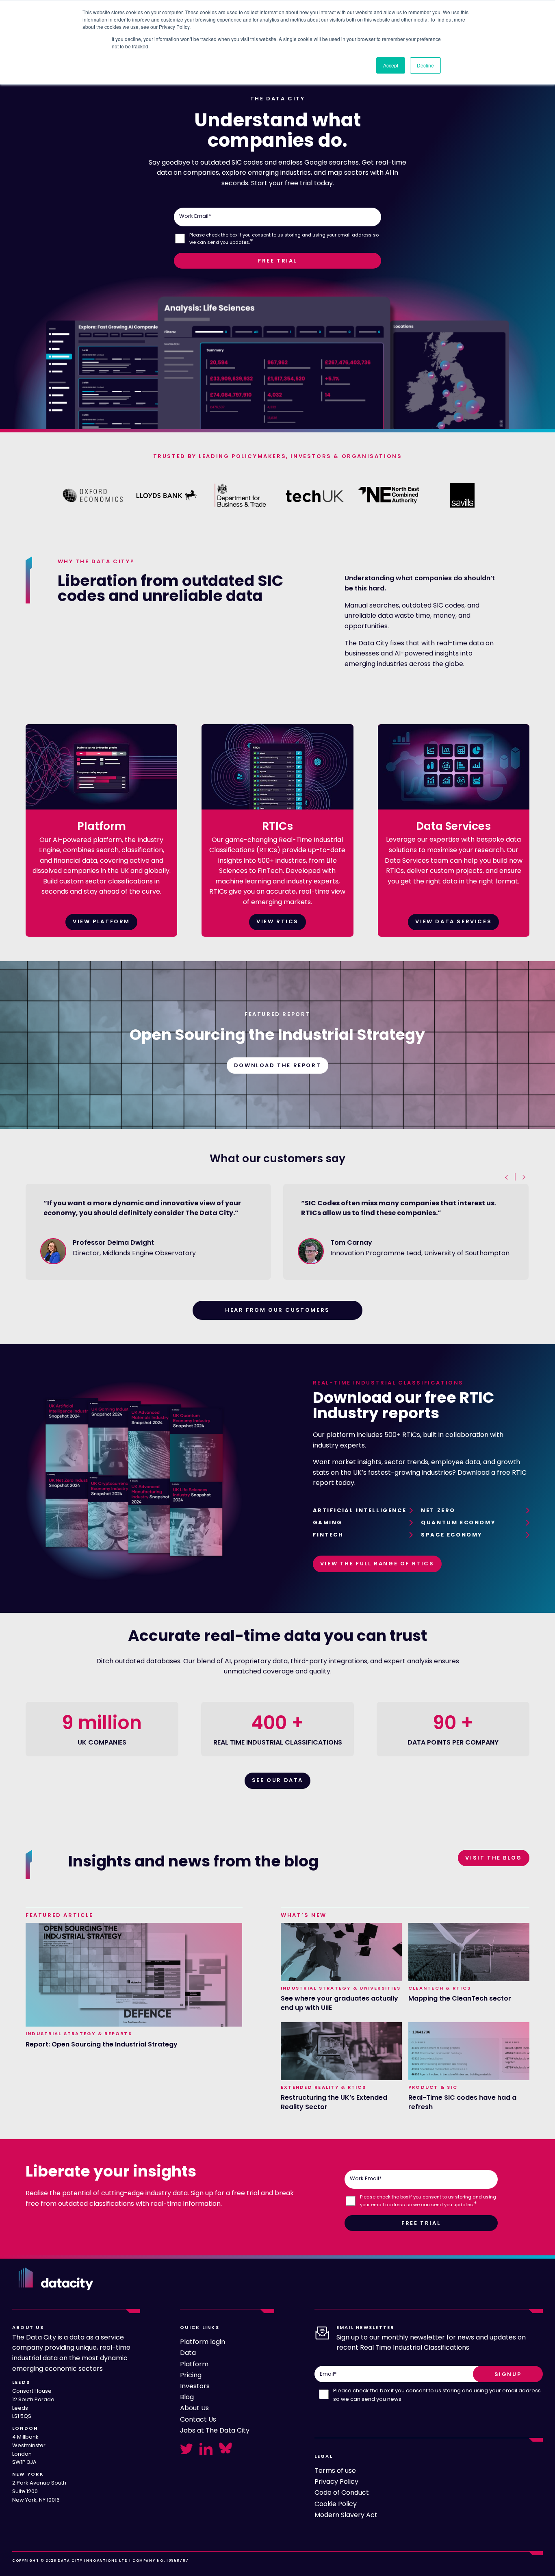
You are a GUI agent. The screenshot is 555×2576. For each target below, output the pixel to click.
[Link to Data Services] (454, 807)
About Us (194, 2408)
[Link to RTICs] (277, 807)
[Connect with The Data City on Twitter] (186, 2449)
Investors (195, 2386)
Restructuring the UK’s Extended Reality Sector (334, 2102)
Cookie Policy (336, 2504)
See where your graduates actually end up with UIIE (339, 2003)
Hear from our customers (277, 1310)
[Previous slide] (507, 1177)
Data (188, 2353)
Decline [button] (425, 65)
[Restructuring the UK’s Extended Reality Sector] (341, 2051)
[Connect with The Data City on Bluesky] (225, 2448)
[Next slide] (523, 1177)
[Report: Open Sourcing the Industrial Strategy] (134, 1975)
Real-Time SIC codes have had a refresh (462, 2102)
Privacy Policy (336, 2482)
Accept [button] (391, 65)
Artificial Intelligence (360, 1510)
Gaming (328, 1522)
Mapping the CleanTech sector (460, 1999)
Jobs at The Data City (215, 2430)
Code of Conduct (342, 2492)
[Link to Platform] (101, 807)
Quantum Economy (458, 1522)
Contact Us (198, 2419)
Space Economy (452, 1535)
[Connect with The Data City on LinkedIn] (206, 2449)
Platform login (203, 2342)
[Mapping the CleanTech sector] (469, 1952)
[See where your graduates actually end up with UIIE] (341, 1952)
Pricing (191, 2375)
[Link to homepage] (56, 2279)
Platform (194, 2364)
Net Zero (438, 1510)
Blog (187, 2397)
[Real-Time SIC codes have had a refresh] (469, 2051)
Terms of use (335, 2471)
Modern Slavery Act (346, 2515)
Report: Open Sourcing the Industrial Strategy (102, 2044)
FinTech (328, 1535)
